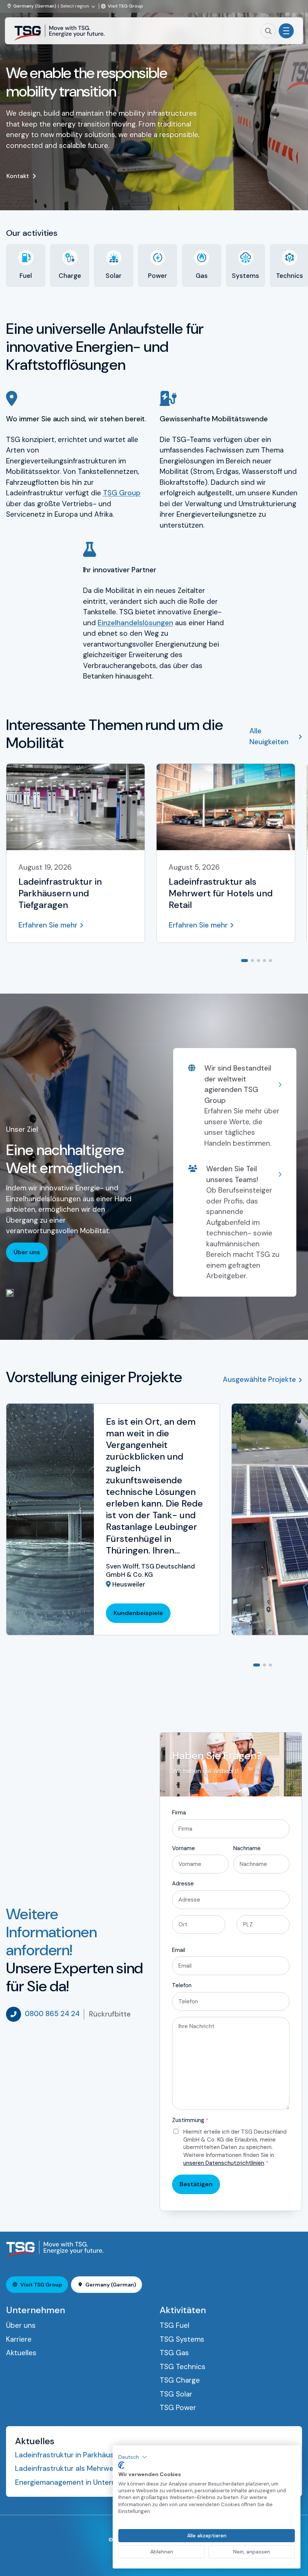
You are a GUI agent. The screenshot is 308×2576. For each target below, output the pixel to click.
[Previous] (284, 960)
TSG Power (178, 2408)
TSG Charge (180, 2380)
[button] (133, 2457)
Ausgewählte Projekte (259, 1379)
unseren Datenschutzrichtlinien (224, 2163)
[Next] (296, 960)
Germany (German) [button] (111, 2285)
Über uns (27, 1252)
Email (179, 1950)
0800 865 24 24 (52, 2014)
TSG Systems (182, 2339)
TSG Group (122, 493)
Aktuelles (21, 2353)
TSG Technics (183, 2367)
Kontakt (18, 176)
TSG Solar (176, 2394)
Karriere (19, 2339)
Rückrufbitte (110, 2014)
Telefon (182, 1985)
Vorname (183, 1848)
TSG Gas (174, 2353)
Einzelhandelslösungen (135, 623)
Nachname (247, 1848)
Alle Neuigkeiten (269, 736)
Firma (179, 1813)
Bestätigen (196, 2184)
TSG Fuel (174, 2325)
